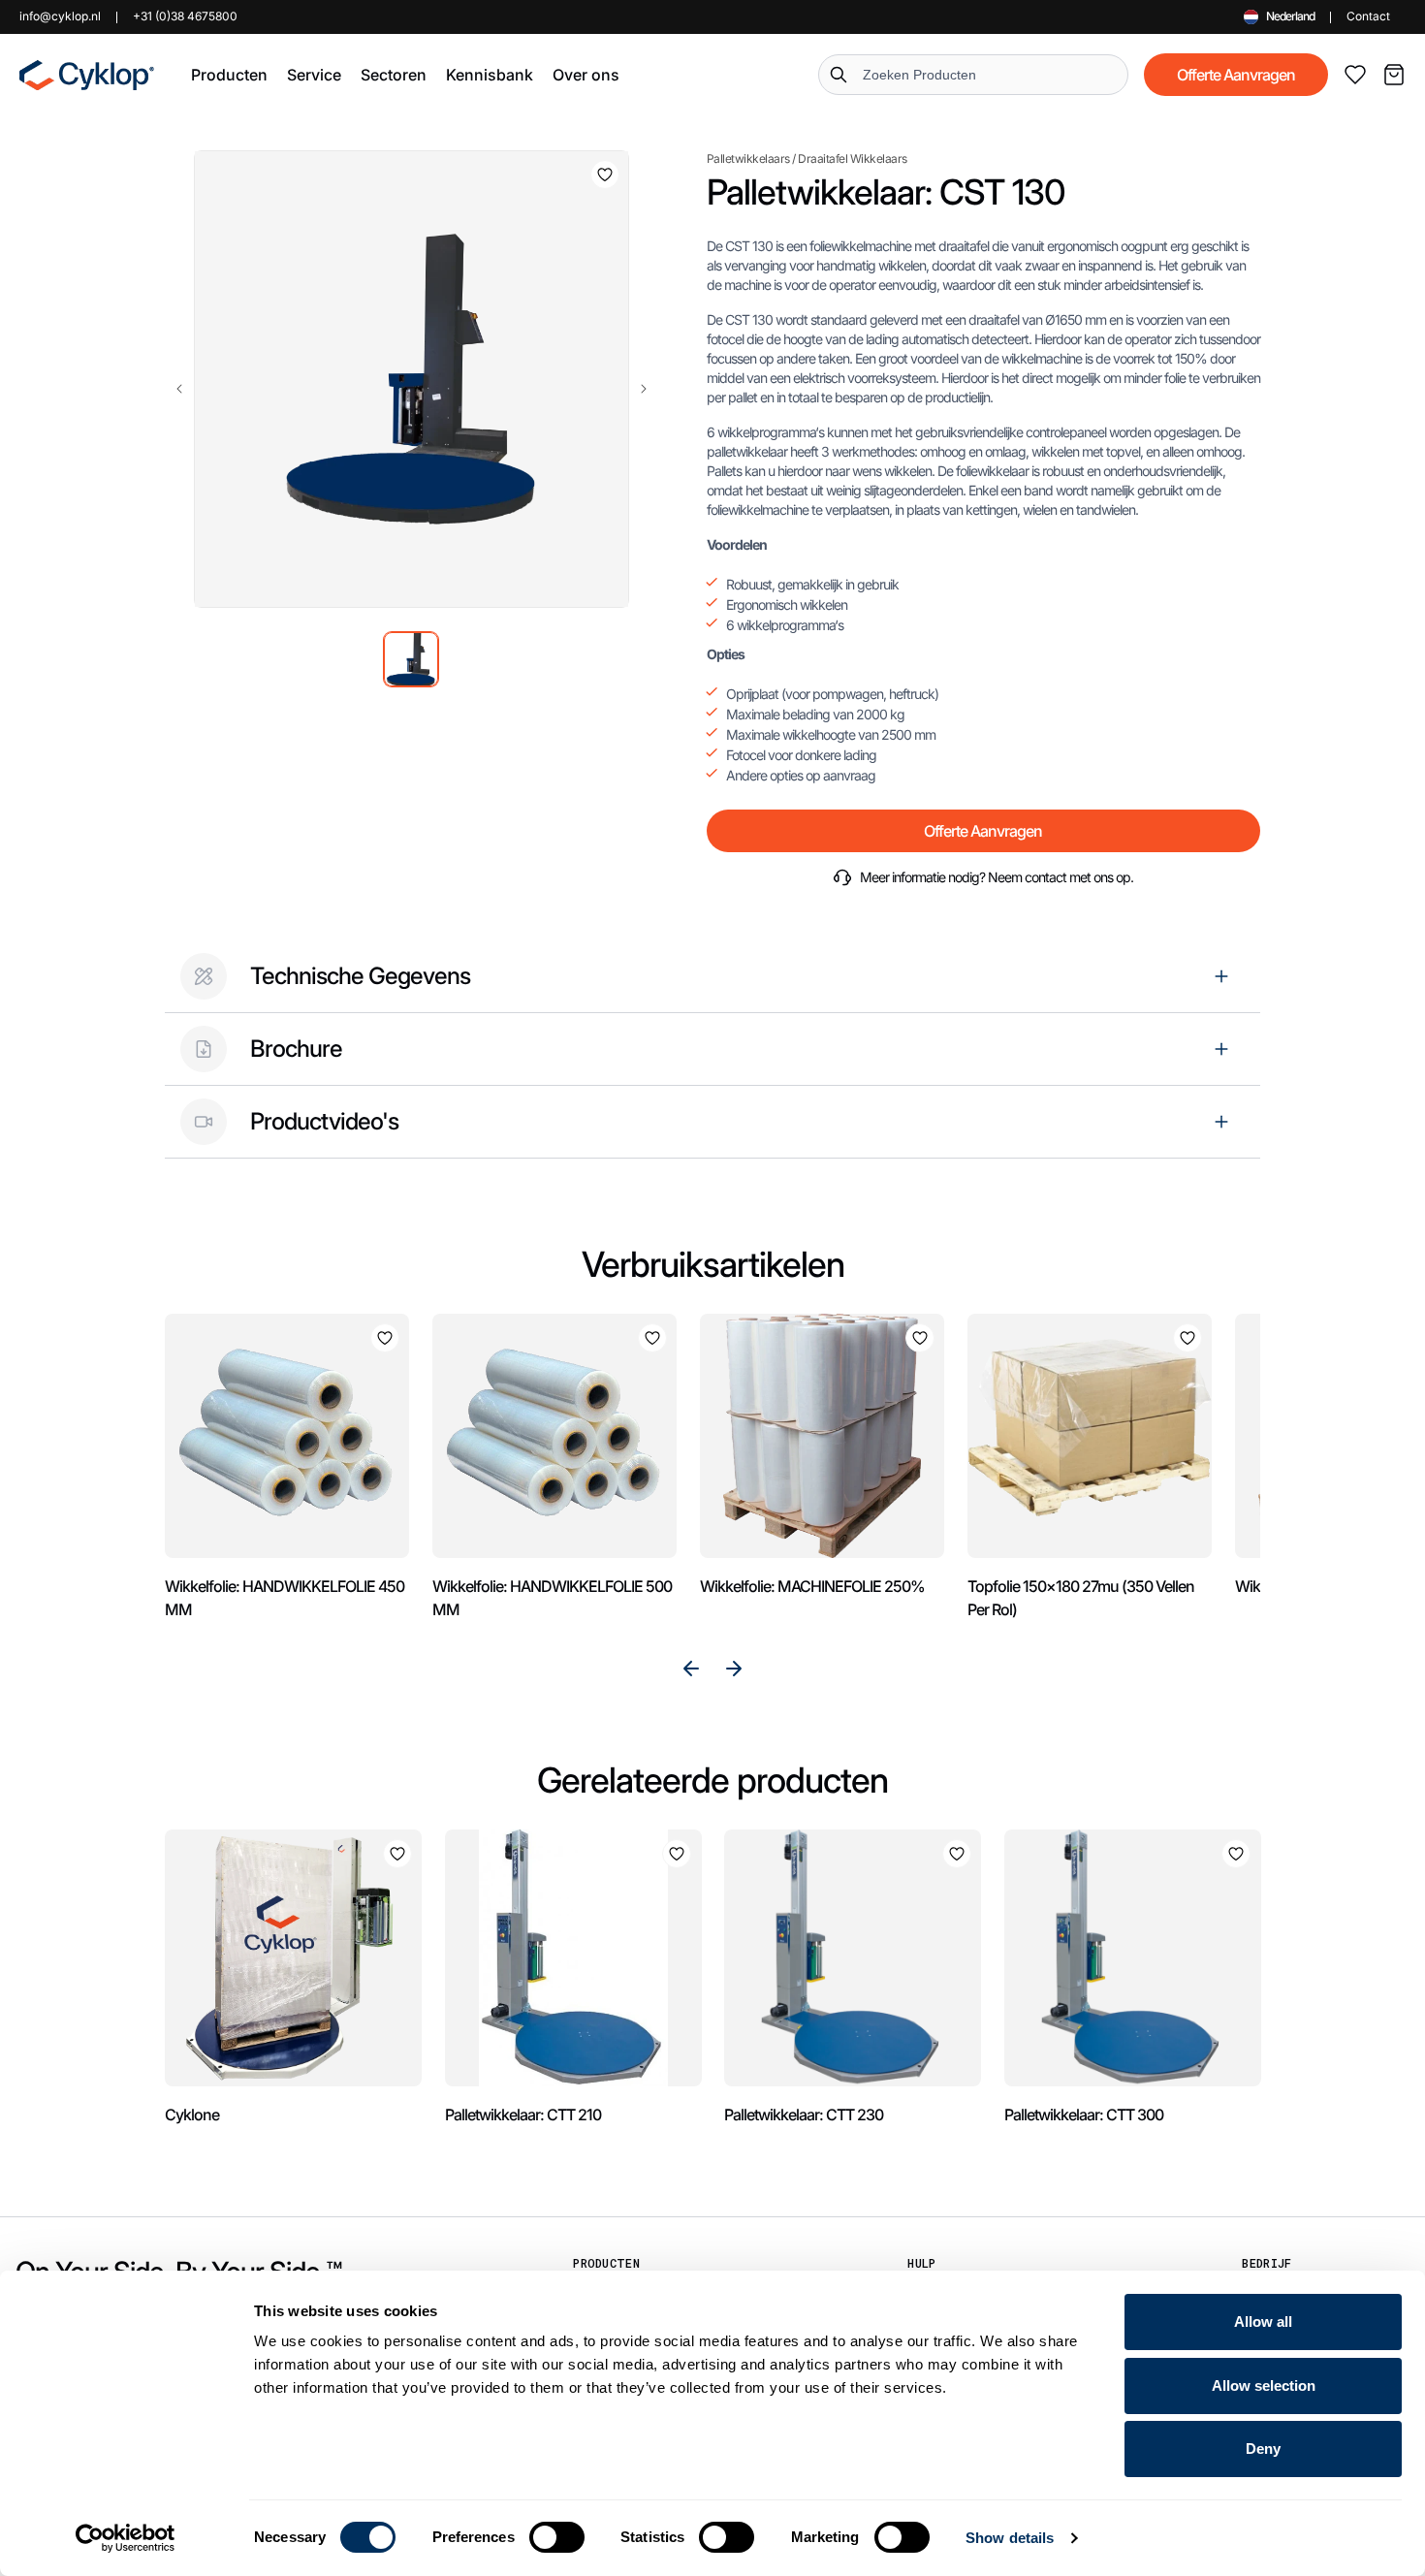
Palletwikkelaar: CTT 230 (804, 2115)
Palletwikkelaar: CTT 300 (1084, 2115)
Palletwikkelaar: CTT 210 (523, 2115)
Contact (1368, 16)
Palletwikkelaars (748, 159)
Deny (1263, 2449)
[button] (229, 75)
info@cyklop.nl (60, 16)
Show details (1010, 2538)
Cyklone (192, 2115)
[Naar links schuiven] (179, 389)
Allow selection (1264, 2385)
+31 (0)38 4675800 (185, 16)
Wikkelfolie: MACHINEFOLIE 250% (812, 1586)
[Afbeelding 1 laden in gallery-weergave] (411, 659)
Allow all (1263, 2322)
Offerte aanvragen (1236, 75)
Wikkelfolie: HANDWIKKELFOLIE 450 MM (285, 1598)
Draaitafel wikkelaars (853, 159)
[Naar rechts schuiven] (644, 389)
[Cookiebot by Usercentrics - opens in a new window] (126, 2538)
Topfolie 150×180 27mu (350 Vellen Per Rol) (1081, 1598)
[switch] (557, 2537)
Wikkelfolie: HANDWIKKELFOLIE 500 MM (552, 1598)
